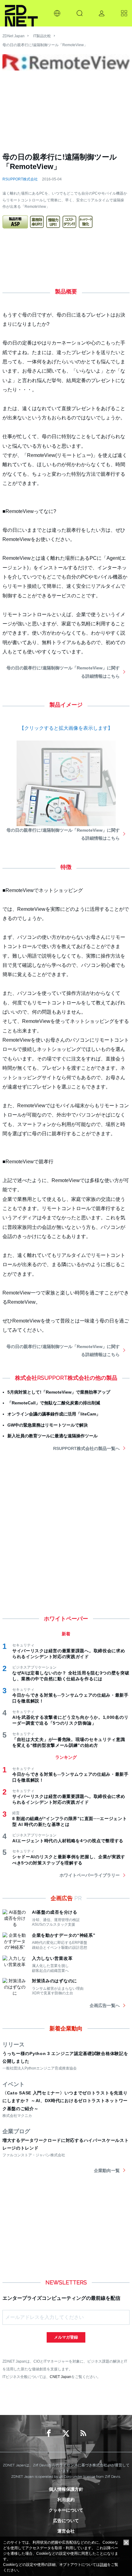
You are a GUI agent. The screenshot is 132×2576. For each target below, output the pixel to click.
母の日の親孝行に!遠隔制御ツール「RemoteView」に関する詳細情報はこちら (63, 672)
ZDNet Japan (14, 36)
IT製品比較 (42, 36)
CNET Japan (60, 2377)
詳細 (103, 2565)
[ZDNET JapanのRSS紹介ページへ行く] (83, 2433)
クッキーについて (66, 2510)
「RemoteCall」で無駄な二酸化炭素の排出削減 (54, 1403)
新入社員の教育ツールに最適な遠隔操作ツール (52, 1436)
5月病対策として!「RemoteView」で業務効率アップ (59, 1392)
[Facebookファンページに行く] (49, 2433)
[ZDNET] (21, 13)
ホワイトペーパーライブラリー (90, 1875)
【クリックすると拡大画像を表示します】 (66, 728)
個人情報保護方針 (66, 2489)
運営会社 (66, 2531)
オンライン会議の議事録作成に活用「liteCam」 (54, 1414)
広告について (66, 2521)
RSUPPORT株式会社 (20, 179)
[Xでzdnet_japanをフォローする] (66, 2433)
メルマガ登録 (66, 2337)
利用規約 (66, 2500)
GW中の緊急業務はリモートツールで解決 (48, 1425)
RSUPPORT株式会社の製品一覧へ (86, 1448)
